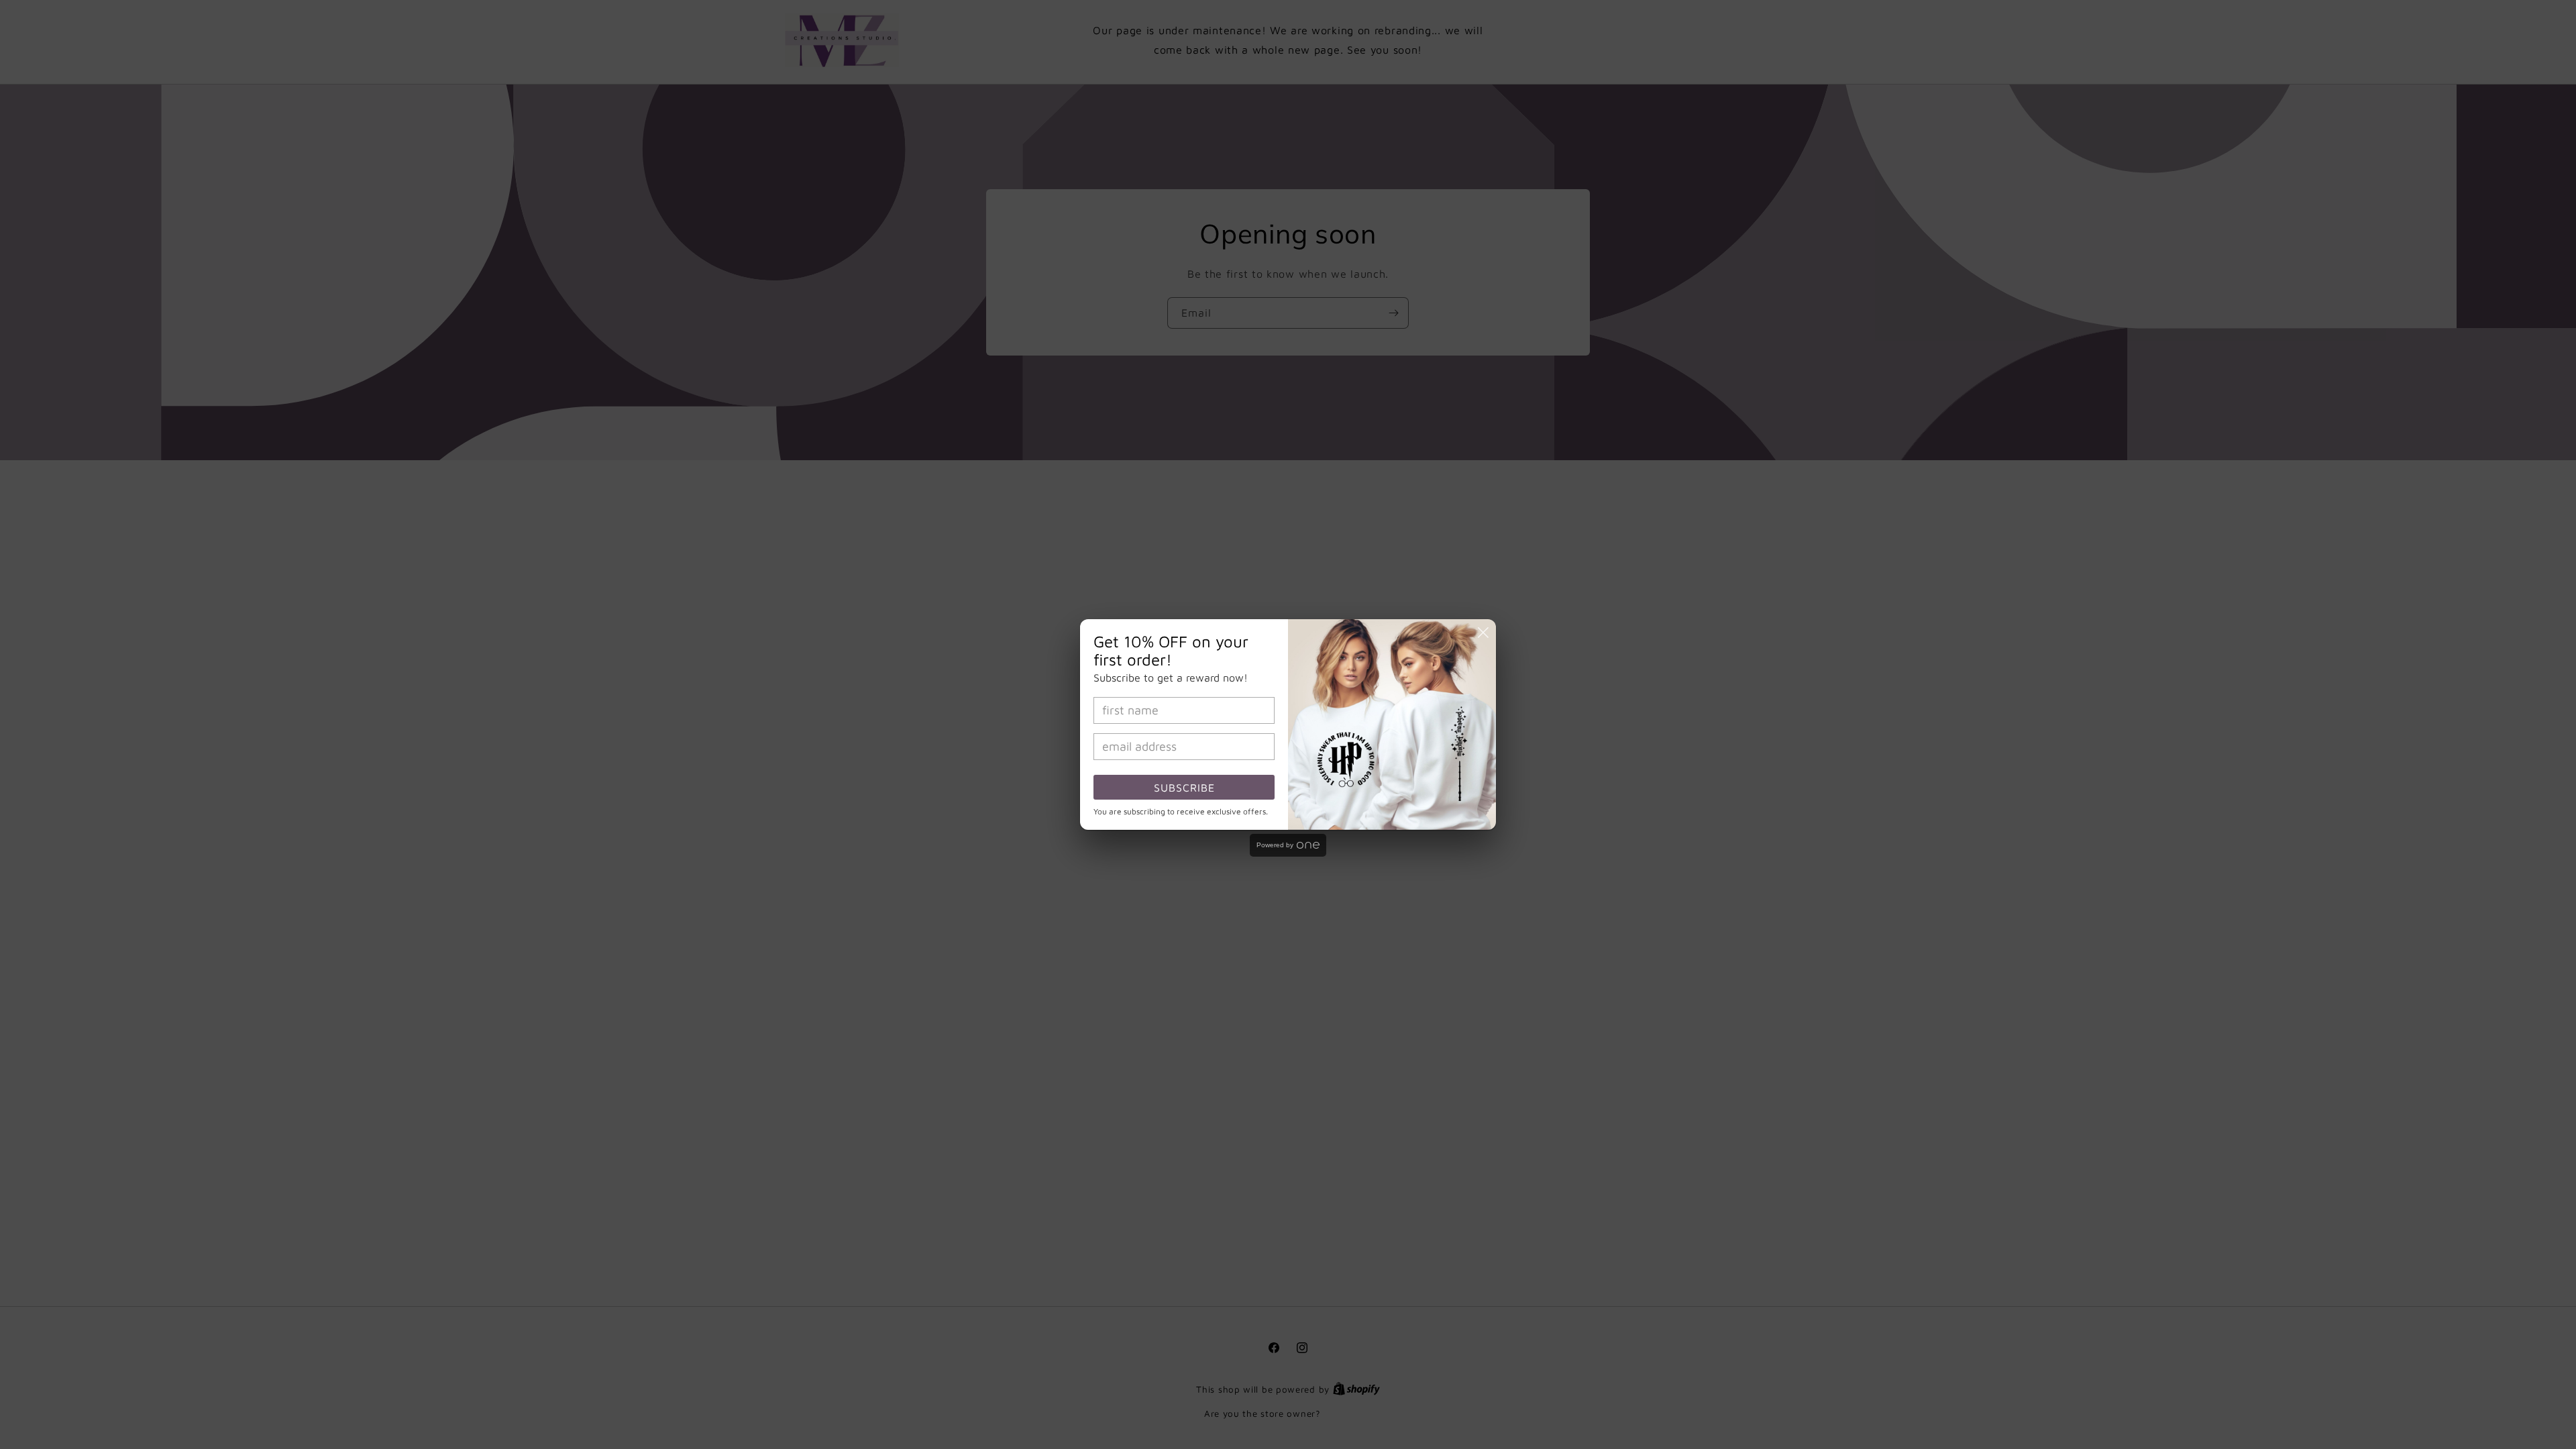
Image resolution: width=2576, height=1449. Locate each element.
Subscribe (1184, 788)
